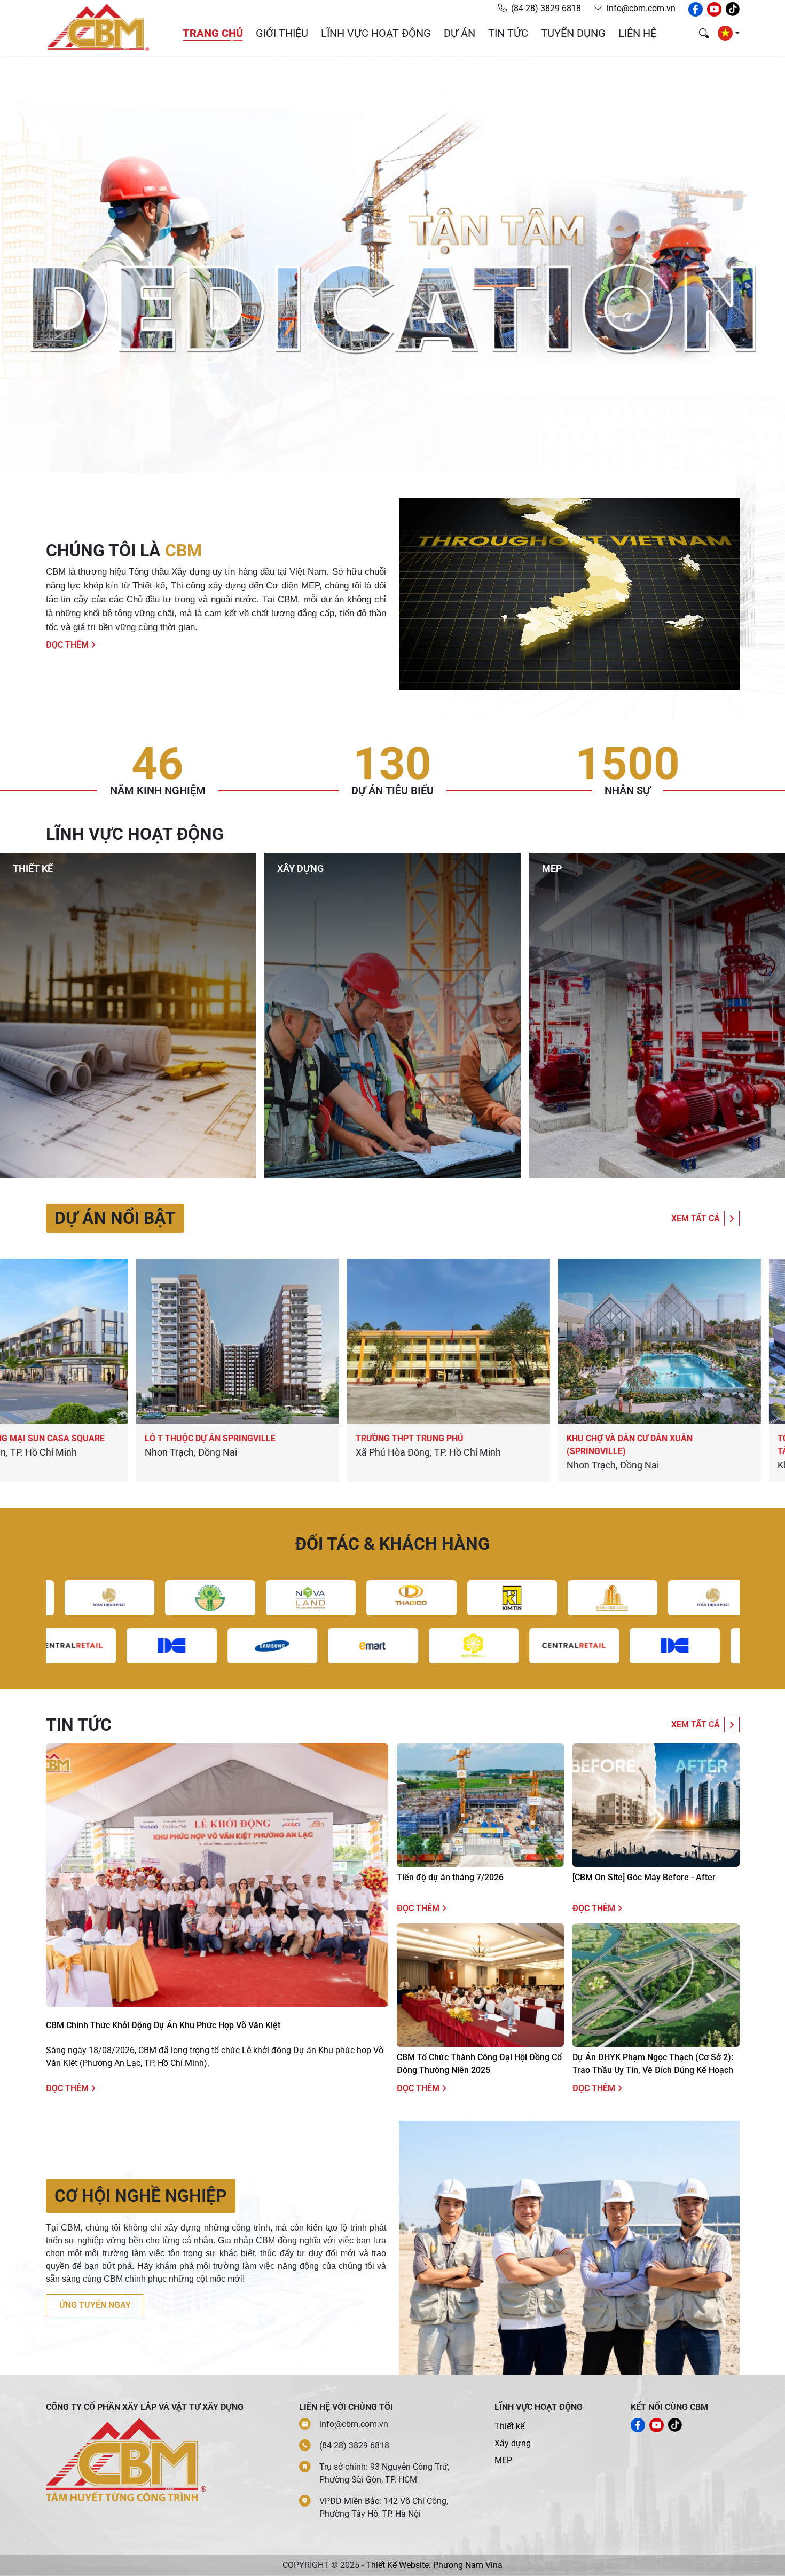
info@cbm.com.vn (641, 8)
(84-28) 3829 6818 (546, 8)
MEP (503, 2460)
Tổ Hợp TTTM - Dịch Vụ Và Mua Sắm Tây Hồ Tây (100, 1445)
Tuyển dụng (573, 33)
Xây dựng (513, 2443)
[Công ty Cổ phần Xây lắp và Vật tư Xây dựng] (98, 27)
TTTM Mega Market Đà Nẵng (282, 1438)
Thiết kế (509, 2426)
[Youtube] (714, 9)
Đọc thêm (68, 645)
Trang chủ (213, 33)
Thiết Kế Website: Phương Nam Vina (434, 2565)
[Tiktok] (733, 9)
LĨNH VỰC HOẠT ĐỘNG (376, 33)
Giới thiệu (282, 33)
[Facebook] (696, 9)
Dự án (460, 33)
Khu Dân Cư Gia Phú (473, 1438)
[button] (728, 33)
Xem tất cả (696, 1218)
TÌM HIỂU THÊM (50, 993)
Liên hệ (637, 33)
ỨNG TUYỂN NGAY (95, 2305)
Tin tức (508, 33)
